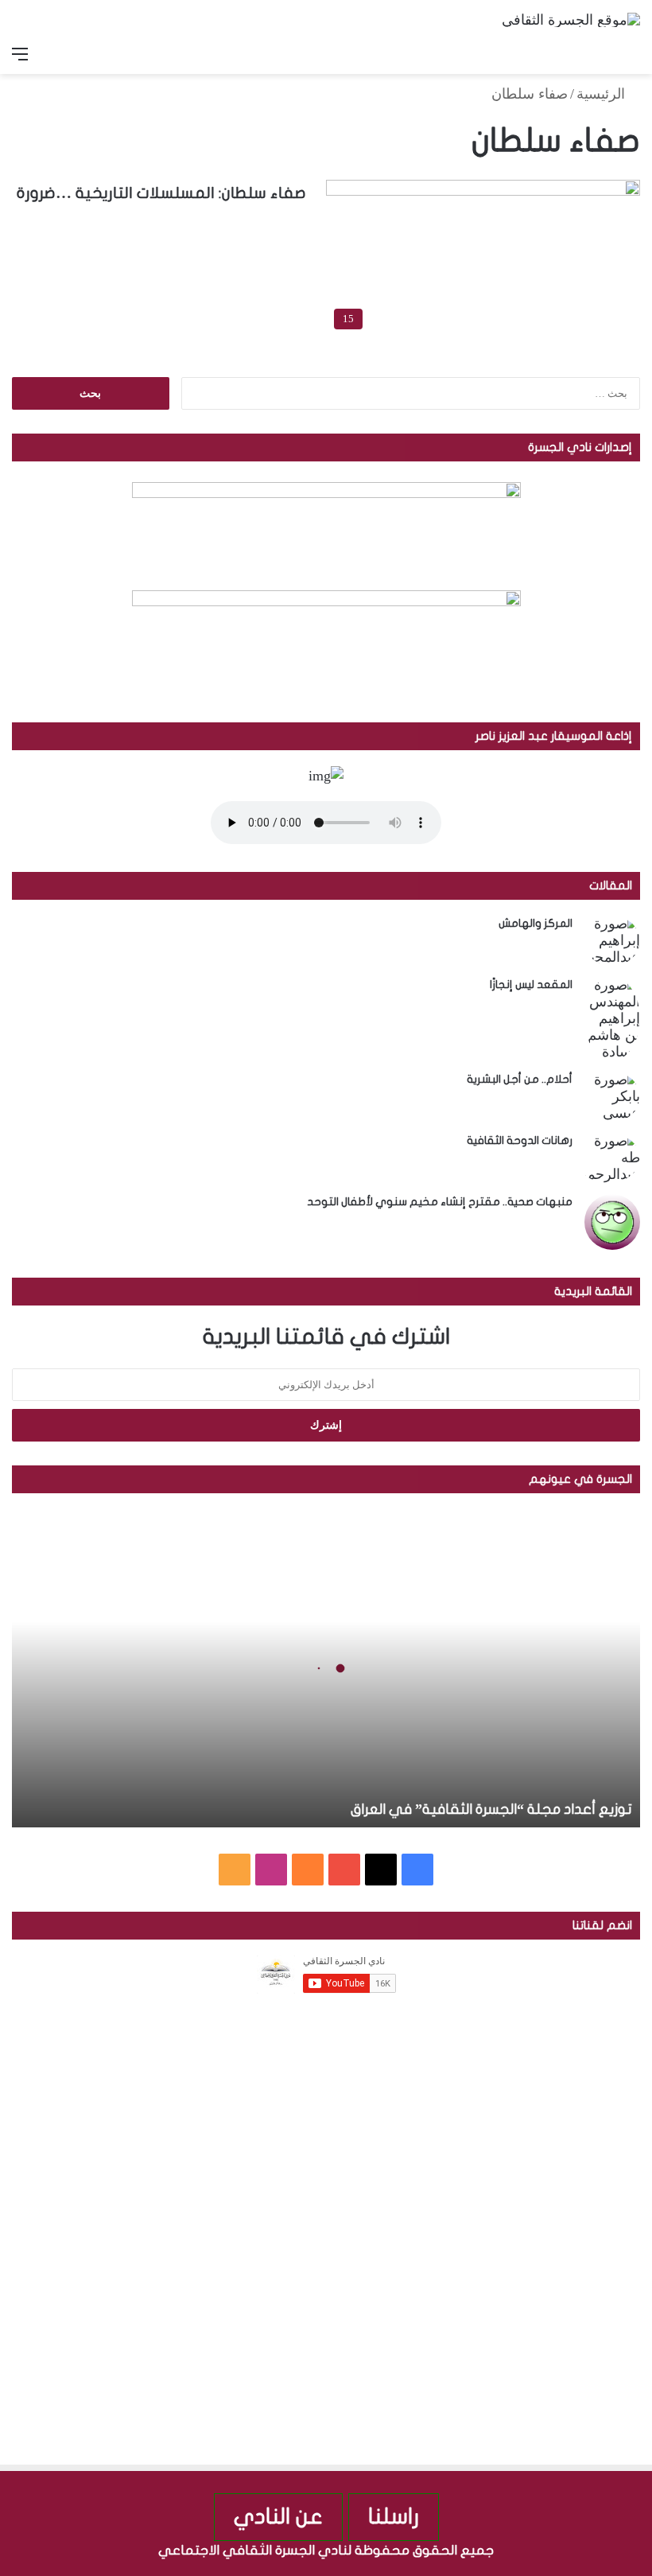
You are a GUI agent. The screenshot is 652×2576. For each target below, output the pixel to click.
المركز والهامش (536, 923)
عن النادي (278, 2517)
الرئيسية (603, 94)
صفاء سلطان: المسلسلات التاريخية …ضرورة (161, 193)
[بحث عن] (632, 54)
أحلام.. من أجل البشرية (520, 1079)
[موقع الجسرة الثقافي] (571, 19)
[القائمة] (20, 54)
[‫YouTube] (344, 1870)
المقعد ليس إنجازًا (531, 984)
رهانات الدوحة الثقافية (520, 1140)
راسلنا (394, 2517)
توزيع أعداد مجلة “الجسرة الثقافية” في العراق (491, 1809)
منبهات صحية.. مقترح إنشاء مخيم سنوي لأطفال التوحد (440, 1202)
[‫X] (381, 1870)
